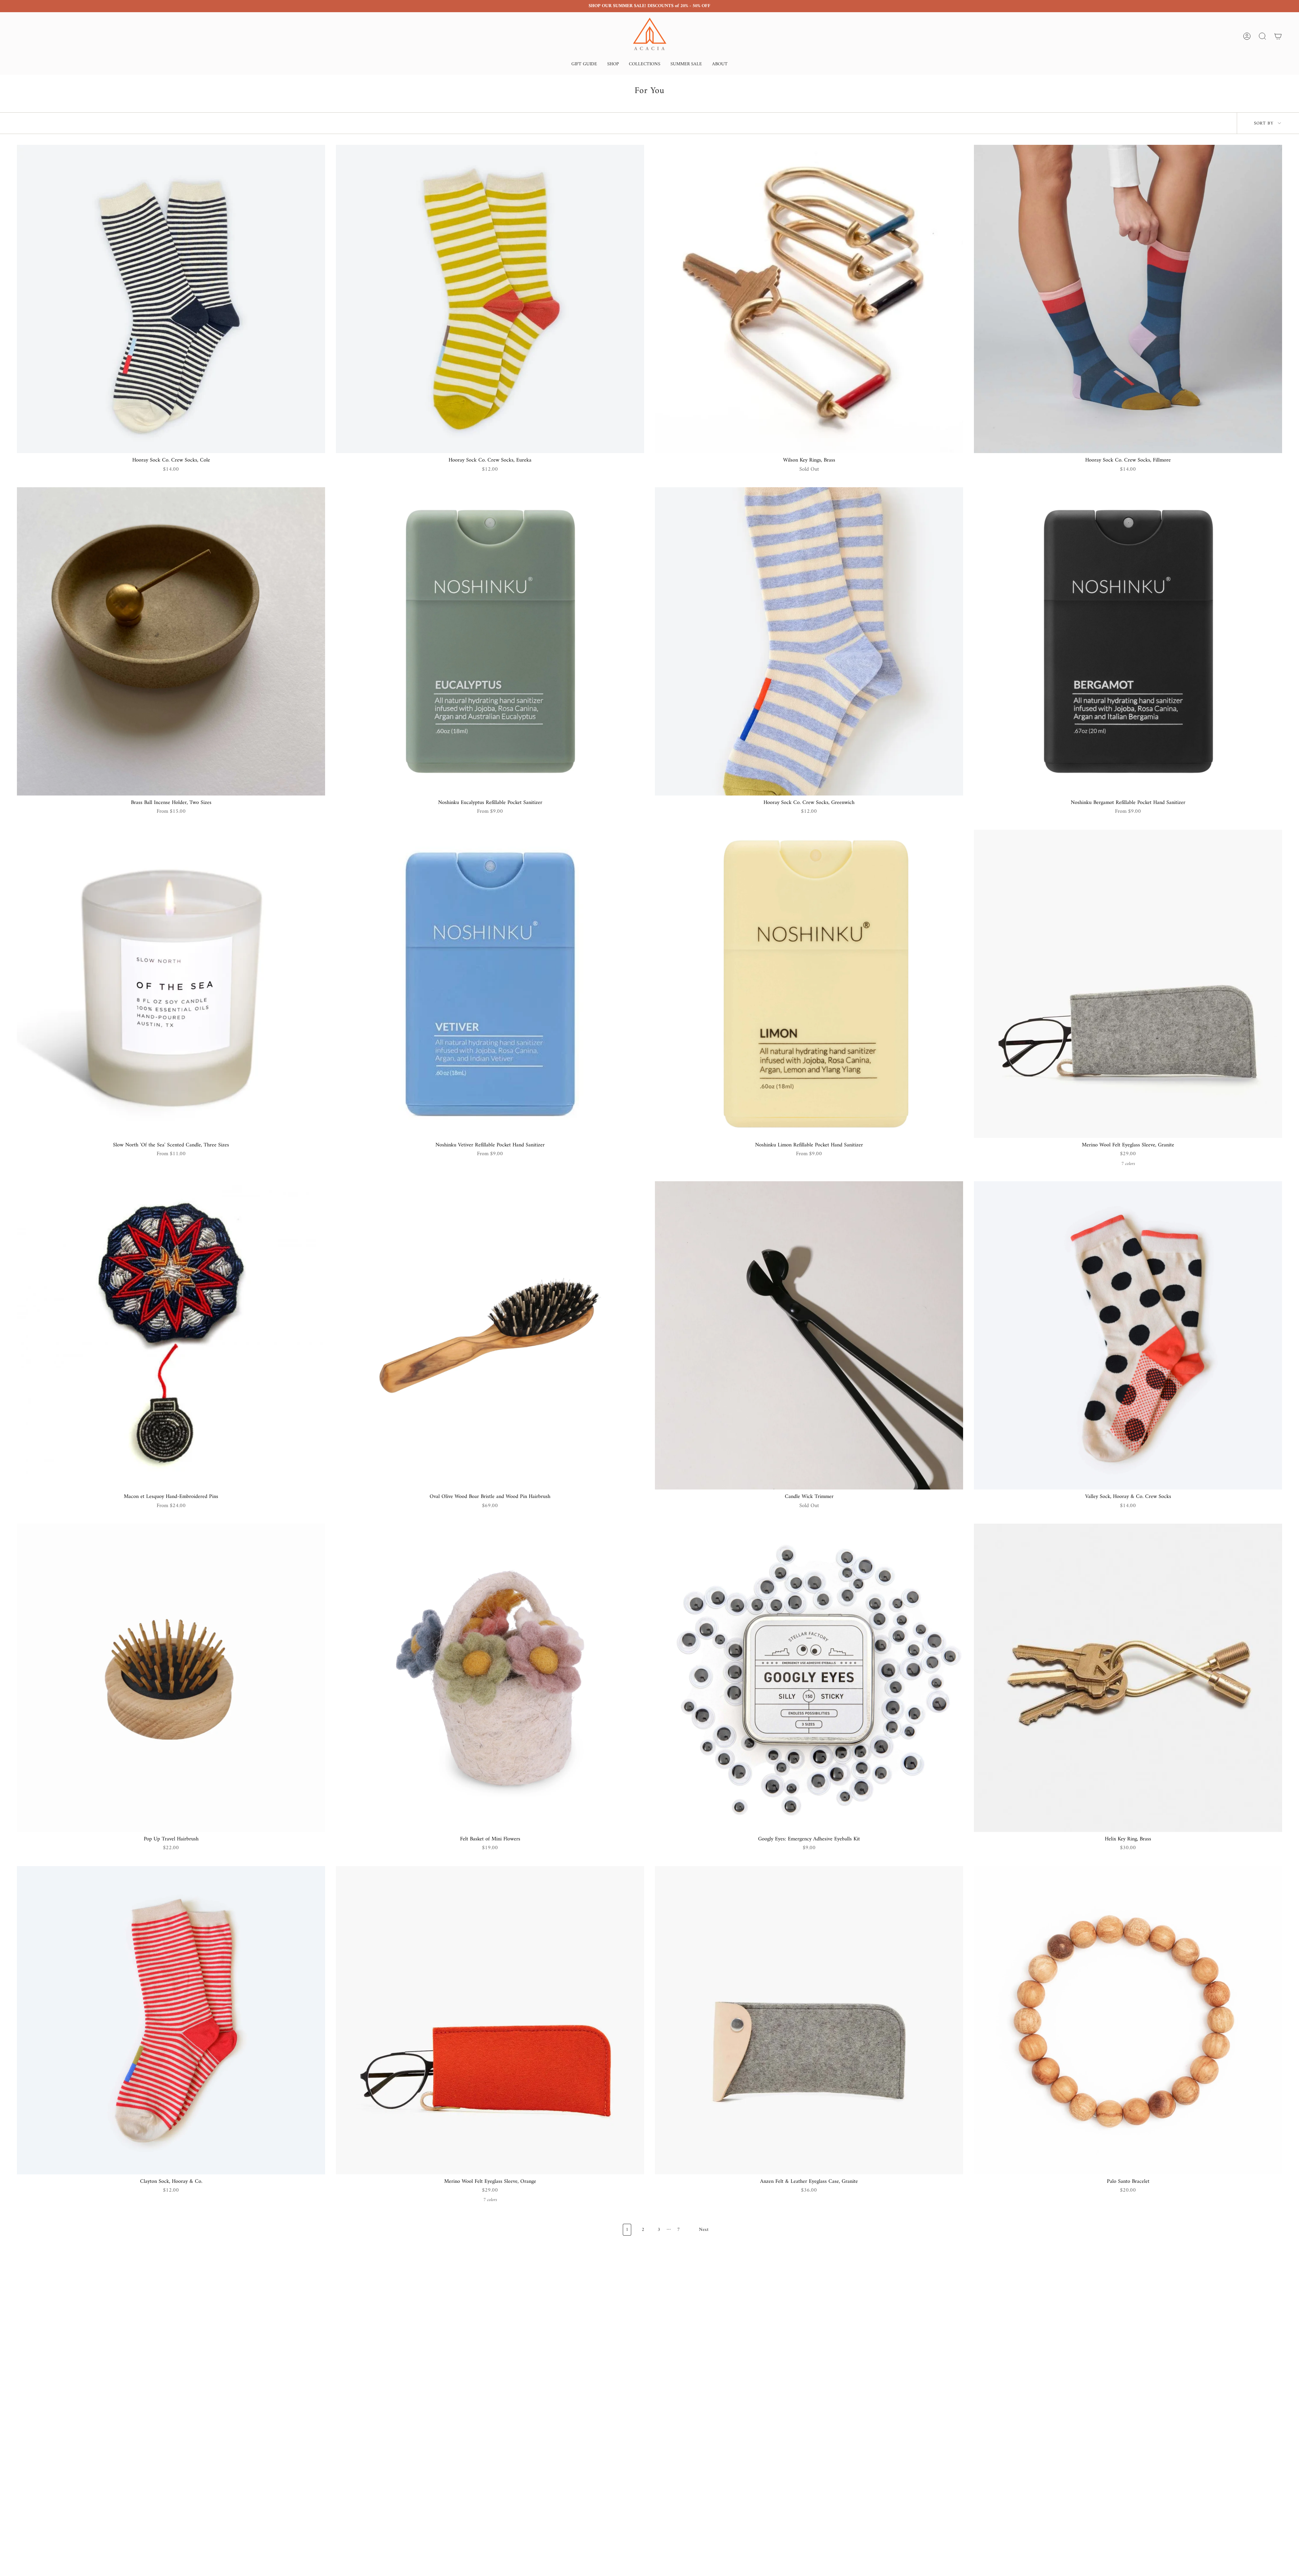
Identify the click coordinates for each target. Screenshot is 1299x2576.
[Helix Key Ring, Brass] (1128, 1678)
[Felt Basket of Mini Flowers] (490, 1678)
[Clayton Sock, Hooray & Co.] (171, 2020)
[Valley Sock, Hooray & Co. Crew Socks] (1128, 1335)
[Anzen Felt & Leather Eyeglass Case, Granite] (809, 2020)
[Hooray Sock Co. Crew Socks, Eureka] (490, 299)
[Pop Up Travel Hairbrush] (171, 1678)
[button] (584, 65)
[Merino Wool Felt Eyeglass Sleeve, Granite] (1128, 984)
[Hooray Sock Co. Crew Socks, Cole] (171, 299)
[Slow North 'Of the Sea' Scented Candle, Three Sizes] (171, 984)
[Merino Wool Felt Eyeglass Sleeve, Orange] (490, 2020)
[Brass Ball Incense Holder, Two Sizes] (171, 641)
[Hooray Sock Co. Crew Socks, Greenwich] (809, 641)
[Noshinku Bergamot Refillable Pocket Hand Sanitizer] (1128, 641)
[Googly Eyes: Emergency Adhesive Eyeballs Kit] (809, 1678)
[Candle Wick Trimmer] (809, 1335)
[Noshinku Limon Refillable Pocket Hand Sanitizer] (809, 984)
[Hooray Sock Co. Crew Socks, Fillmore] (1128, 299)
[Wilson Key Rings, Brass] (809, 299)
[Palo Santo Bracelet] (1128, 2020)
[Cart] (1278, 36)
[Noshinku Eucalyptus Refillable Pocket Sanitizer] (490, 641)
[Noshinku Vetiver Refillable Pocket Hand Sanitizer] (490, 984)
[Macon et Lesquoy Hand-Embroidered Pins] (171, 1335)
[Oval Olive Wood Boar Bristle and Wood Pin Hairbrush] (490, 1335)
